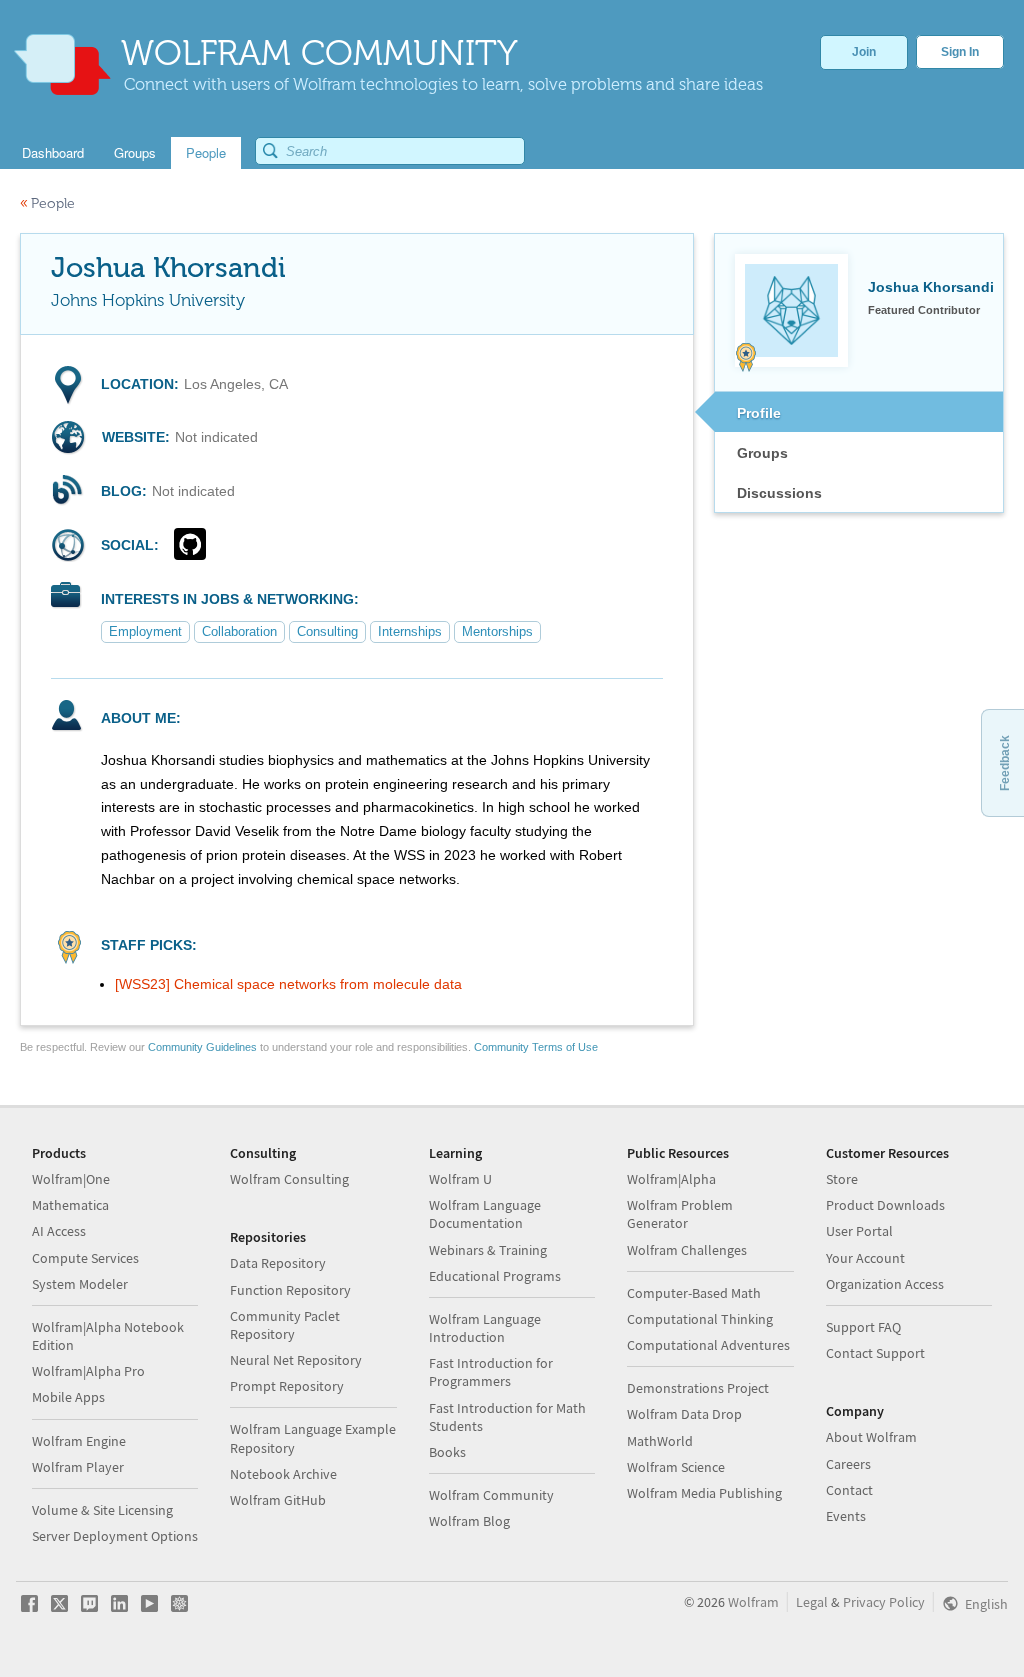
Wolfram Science (676, 1467)
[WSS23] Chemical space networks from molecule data (288, 984)
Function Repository (290, 1290)
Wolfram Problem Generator (680, 1214)
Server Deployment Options (115, 1536)
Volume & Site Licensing (102, 1510)
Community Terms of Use (536, 1047)
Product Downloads (885, 1205)
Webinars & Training (488, 1250)
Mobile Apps (68, 1397)
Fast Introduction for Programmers (491, 1372)
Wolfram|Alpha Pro (88, 1371)
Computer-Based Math (694, 1293)
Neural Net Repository (296, 1360)
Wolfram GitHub (278, 1500)
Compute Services (85, 1258)
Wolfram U (460, 1179)
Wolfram (753, 1602)
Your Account (865, 1258)
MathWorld (660, 1441)
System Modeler (80, 1284)
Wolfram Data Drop (684, 1414)
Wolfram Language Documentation (485, 1214)
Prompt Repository (287, 1386)
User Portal (859, 1231)
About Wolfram (871, 1437)
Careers (848, 1464)
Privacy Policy (884, 1602)
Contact (849, 1490)
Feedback (1005, 763)
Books (447, 1452)
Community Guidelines (202, 1047)
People (47, 203)
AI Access (59, 1231)
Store (842, 1179)
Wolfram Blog (469, 1521)
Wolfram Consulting (289, 1179)
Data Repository (278, 1263)
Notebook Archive (283, 1474)
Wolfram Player (78, 1467)
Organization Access (885, 1284)
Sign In (960, 52)
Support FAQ (863, 1327)
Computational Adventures (708, 1345)
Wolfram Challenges (687, 1250)
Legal (812, 1602)
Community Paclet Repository (285, 1325)
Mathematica (70, 1205)
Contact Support (875, 1353)
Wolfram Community (491, 1495)
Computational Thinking (700, 1319)
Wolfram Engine (79, 1441)
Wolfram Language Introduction (485, 1328)
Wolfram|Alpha (671, 1179)
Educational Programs (495, 1276)
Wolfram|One (71, 1179)
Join (864, 52)
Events (846, 1516)
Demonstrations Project (698, 1388)
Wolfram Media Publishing (704, 1493)
